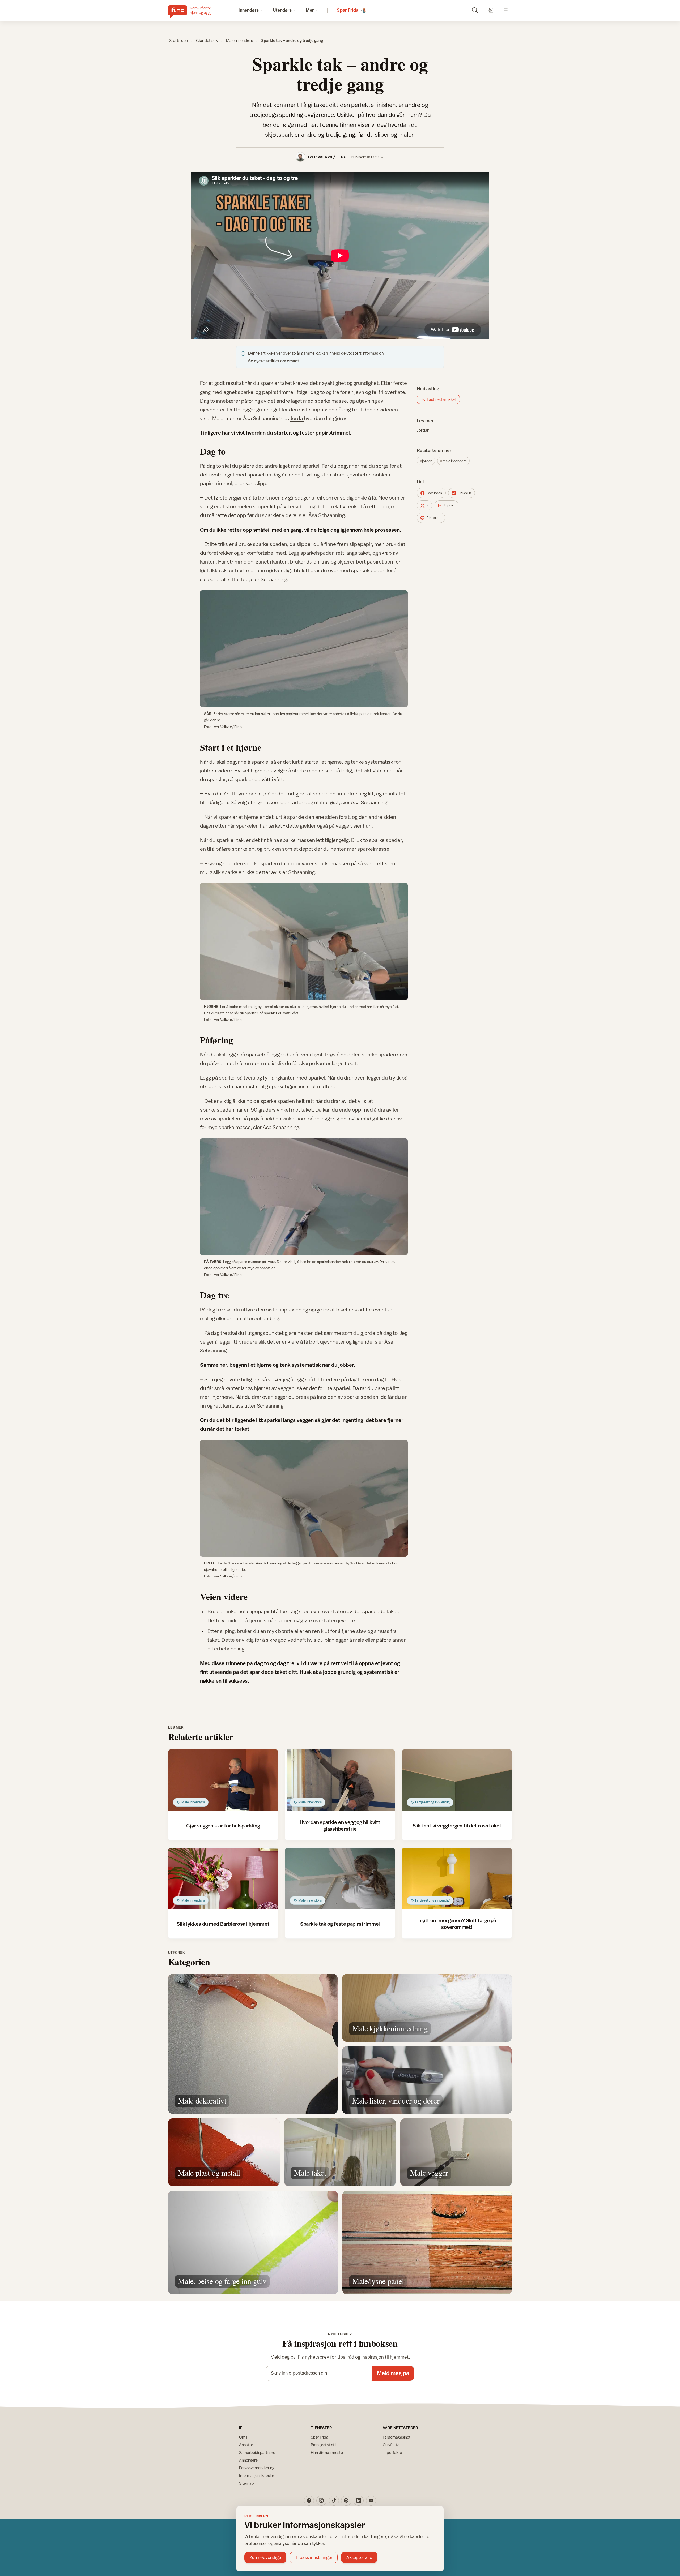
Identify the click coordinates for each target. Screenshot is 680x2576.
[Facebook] (309, 2501)
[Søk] (475, 10)
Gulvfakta (391, 2445)
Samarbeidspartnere (257, 2452)
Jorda (297, 418)
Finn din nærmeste (327, 2452)
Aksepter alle (359, 2557)
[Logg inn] (490, 10)
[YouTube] (371, 2501)
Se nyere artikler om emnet (274, 361)
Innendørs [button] (249, 10)
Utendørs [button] (282, 10)
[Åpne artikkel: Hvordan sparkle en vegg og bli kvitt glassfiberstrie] (340, 1780)
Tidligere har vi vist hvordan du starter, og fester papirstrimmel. (276, 433)
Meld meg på (393, 2373)
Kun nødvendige (265, 2557)
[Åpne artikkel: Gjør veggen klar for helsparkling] (223, 1780)
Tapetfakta (392, 2452)
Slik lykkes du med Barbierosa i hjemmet (223, 1924)
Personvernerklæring (257, 2468)
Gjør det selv (207, 40)
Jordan (423, 430)
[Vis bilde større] (304, 649)
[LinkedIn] (359, 2501)
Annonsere (248, 2460)
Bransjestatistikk (325, 2445)
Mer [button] (310, 10)
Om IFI (245, 2437)
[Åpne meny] (506, 10)
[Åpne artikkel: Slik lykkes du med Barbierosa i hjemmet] (223, 1878)
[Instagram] (321, 2501)
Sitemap (246, 2483)
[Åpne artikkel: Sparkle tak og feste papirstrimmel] (340, 1878)
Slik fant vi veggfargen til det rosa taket (457, 1825)
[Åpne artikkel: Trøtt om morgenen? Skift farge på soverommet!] (457, 1878)
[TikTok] (334, 2501)
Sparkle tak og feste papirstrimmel (340, 1924)
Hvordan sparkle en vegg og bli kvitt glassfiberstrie (340, 1825)
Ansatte (246, 2445)
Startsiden (178, 40)
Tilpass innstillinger (314, 2557)
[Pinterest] (346, 2501)
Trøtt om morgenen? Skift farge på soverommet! (457, 1923)
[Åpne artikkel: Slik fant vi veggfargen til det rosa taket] (457, 1780)
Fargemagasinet (397, 2437)
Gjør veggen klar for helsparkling (223, 1825)
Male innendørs (239, 40)
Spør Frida (320, 2437)
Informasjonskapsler (257, 2476)
